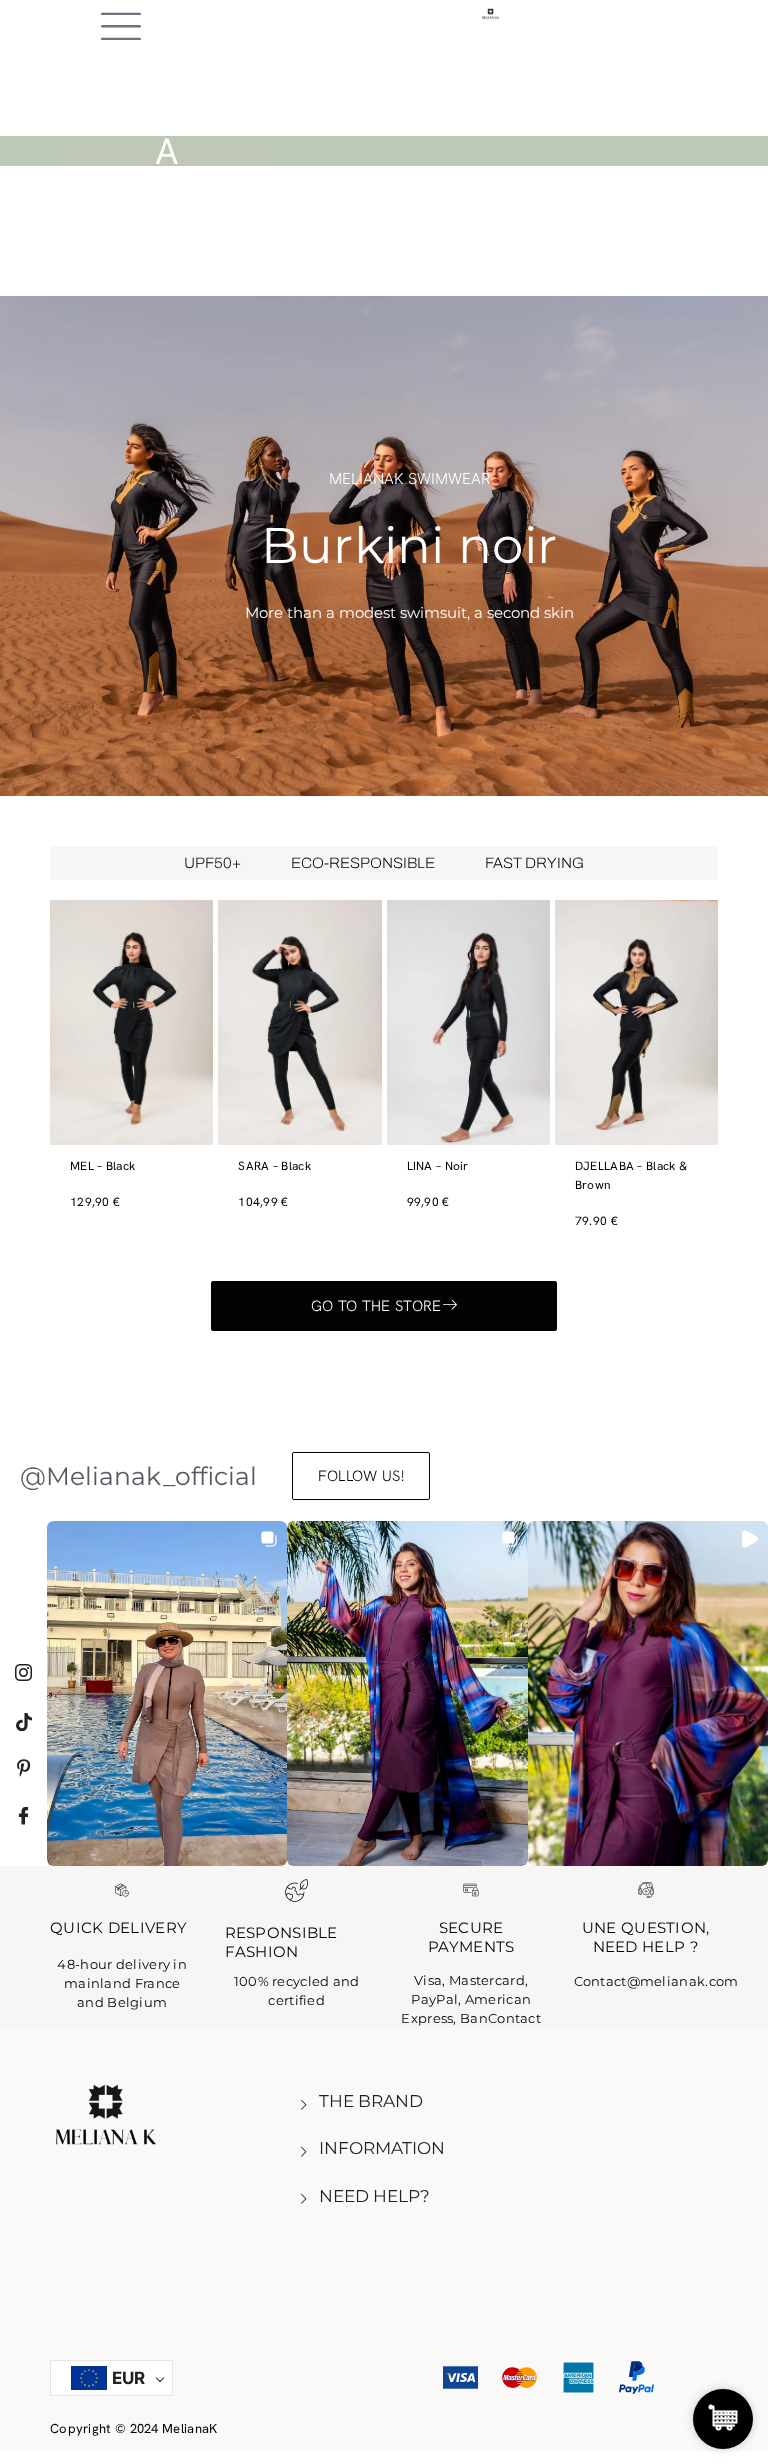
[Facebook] (23, 1809)
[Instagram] (23, 1666)
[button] (167, 1693)
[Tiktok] (23, 1714)
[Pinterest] (23, 1761)
